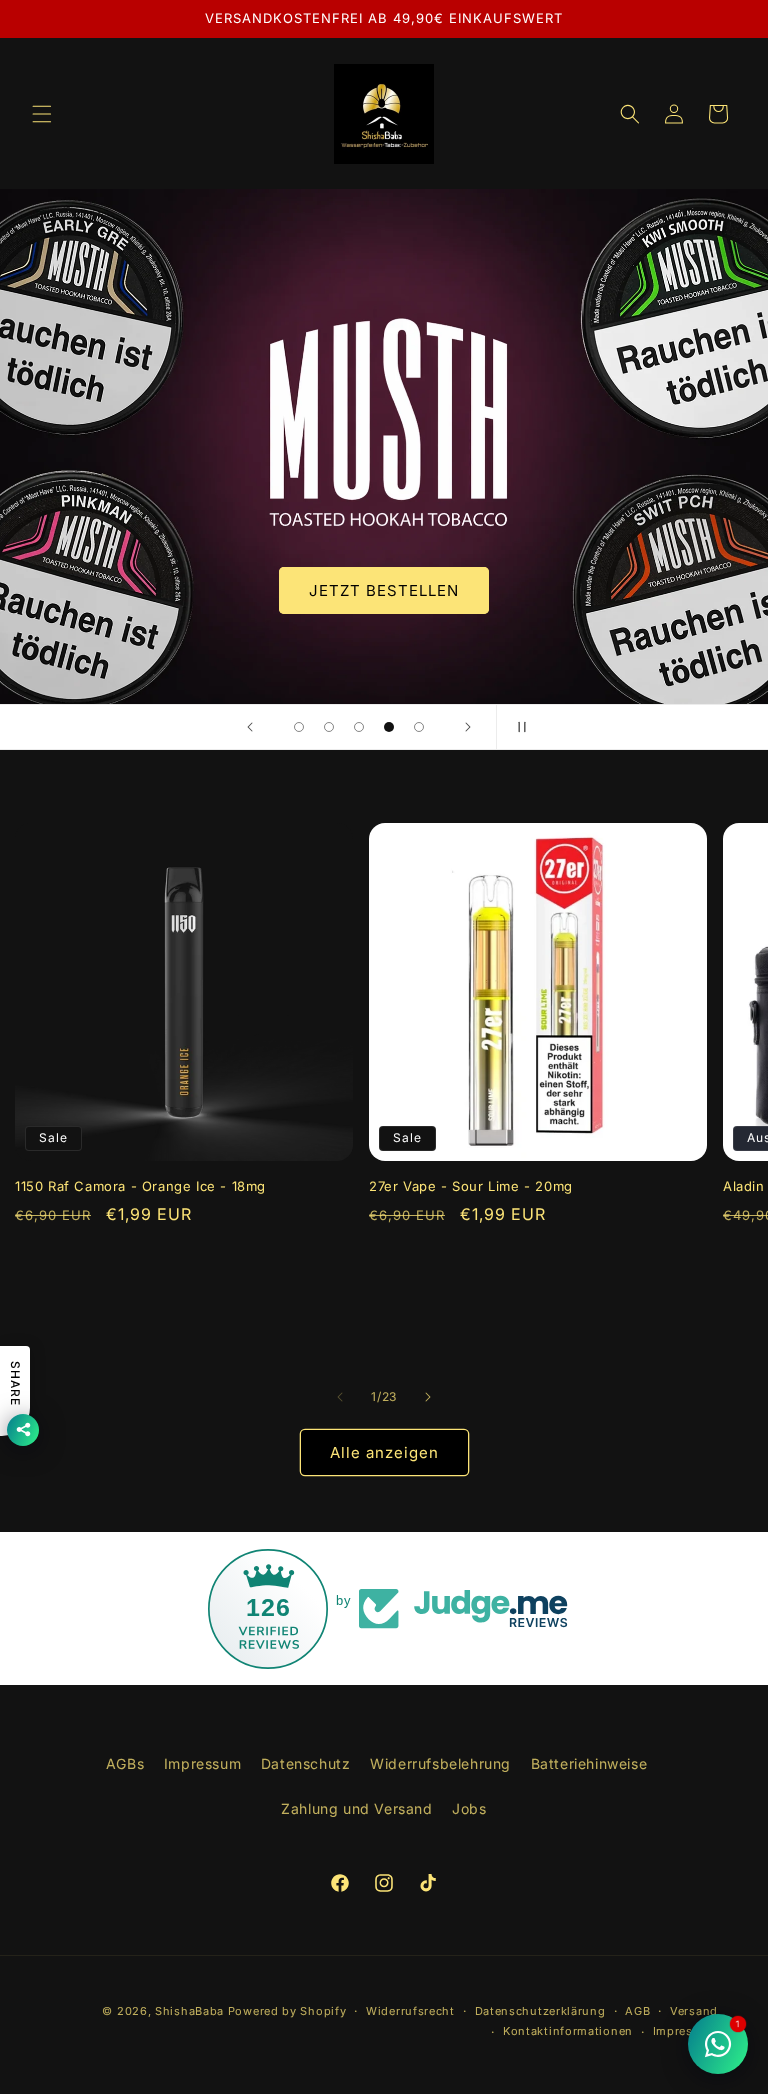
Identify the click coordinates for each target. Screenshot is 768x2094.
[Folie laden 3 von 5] (359, 727)
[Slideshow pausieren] (518, 727)
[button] (42, 114)
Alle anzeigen (384, 1452)
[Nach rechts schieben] (428, 1397)
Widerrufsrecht (410, 2011)
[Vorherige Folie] (250, 727)
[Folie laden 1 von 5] (299, 727)
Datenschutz (306, 1763)
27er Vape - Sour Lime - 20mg (471, 1186)
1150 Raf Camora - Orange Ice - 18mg (140, 1186)
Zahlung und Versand (356, 1808)
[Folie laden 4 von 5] (389, 727)
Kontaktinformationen (568, 2031)
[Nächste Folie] (468, 727)
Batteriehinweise (589, 1763)
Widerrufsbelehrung (440, 1763)
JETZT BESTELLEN (382, 589)
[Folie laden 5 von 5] (419, 727)
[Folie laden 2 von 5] (329, 727)
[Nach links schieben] (340, 1397)
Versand (694, 2011)
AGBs (125, 1763)
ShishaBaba (189, 2011)
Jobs (469, 1808)
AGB (637, 2011)
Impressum (202, 1763)
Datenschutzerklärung (540, 2011)
